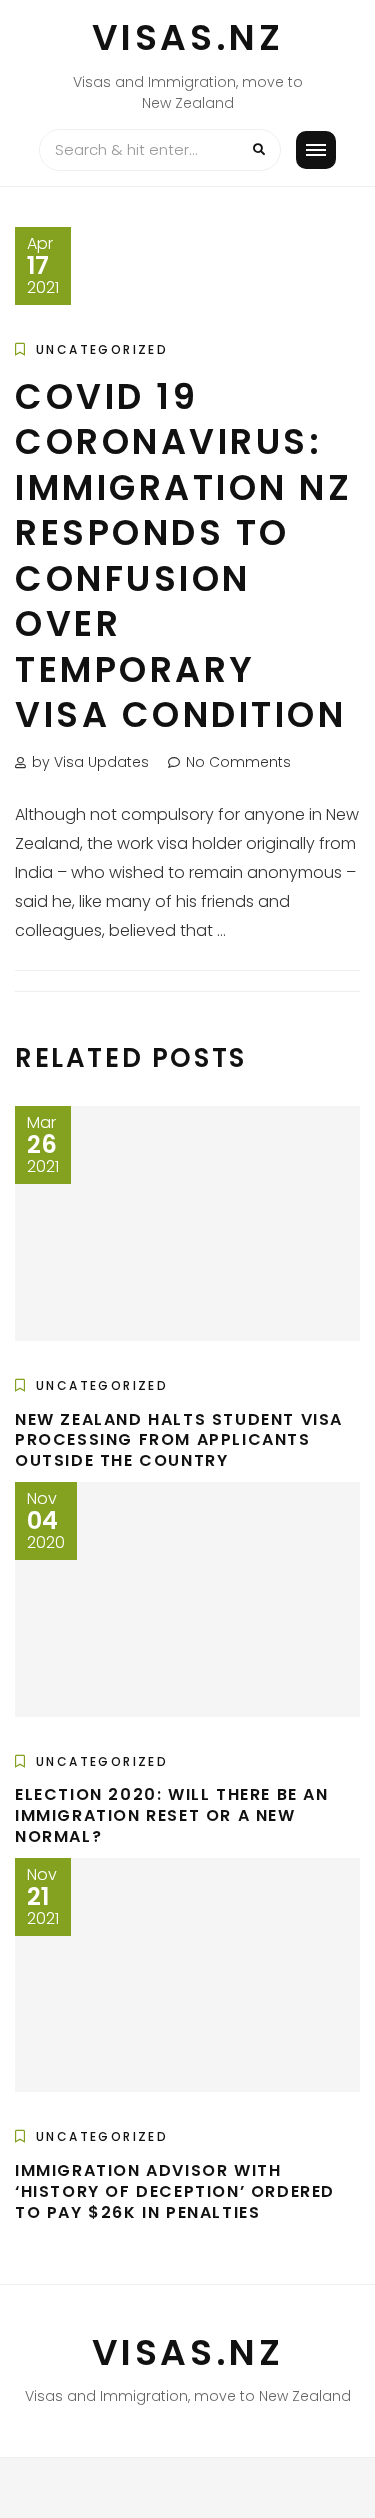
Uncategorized (102, 349)
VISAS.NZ (188, 37)
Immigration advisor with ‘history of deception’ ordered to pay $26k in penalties (175, 2191)
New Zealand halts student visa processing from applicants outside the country (179, 1440)
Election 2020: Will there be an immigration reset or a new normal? (172, 1815)
